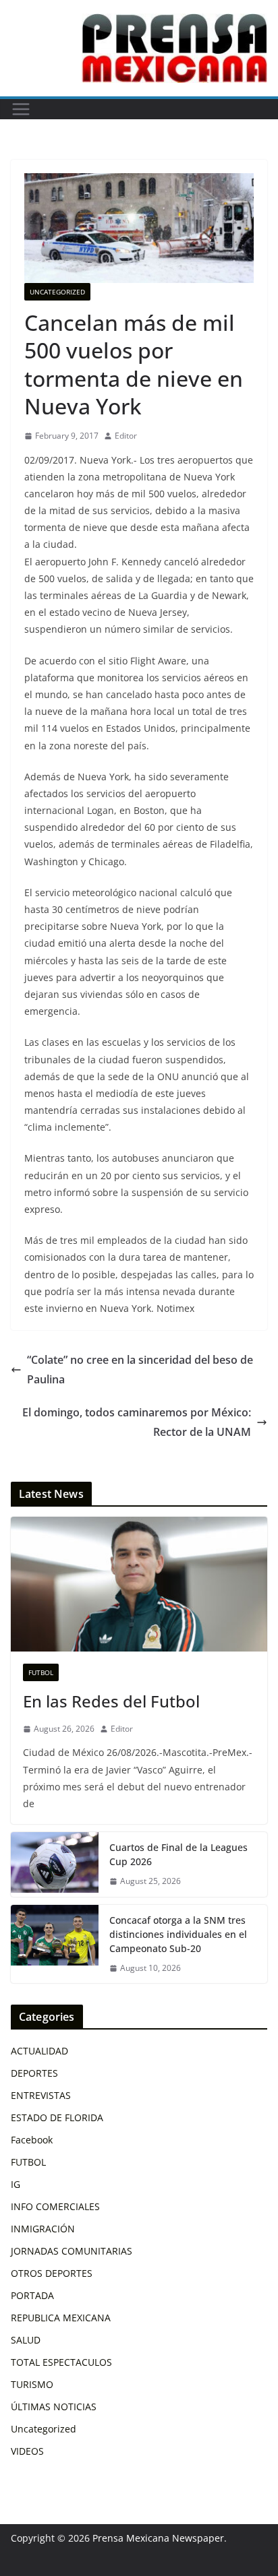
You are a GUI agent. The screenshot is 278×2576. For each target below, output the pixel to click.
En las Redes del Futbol (111, 1701)
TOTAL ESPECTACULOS (61, 2362)
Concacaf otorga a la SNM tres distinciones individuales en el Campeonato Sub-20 (178, 1934)
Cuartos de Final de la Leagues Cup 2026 (178, 1854)
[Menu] (21, 109)
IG (16, 2184)
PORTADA (32, 2295)
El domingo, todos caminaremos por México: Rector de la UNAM (137, 1422)
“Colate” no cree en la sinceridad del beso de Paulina (140, 1370)
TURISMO (32, 2384)
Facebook (32, 2140)
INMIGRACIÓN (43, 2229)
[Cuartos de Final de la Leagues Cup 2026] (55, 1864)
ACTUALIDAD (39, 2051)
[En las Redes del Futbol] (139, 1584)
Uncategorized (57, 292)
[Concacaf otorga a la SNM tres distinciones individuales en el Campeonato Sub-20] (55, 1944)
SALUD (26, 2340)
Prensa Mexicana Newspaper (158, 2538)
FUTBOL (41, 1672)
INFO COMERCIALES (55, 2206)
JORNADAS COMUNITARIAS (72, 2251)
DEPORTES (34, 2073)
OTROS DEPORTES (52, 2273)
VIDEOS (27, 2451)
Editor (126, 436)
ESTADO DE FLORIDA (57, 2117)
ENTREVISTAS (41, 2095)
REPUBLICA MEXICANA (61, 2318)
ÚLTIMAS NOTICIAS (54, 2407)
